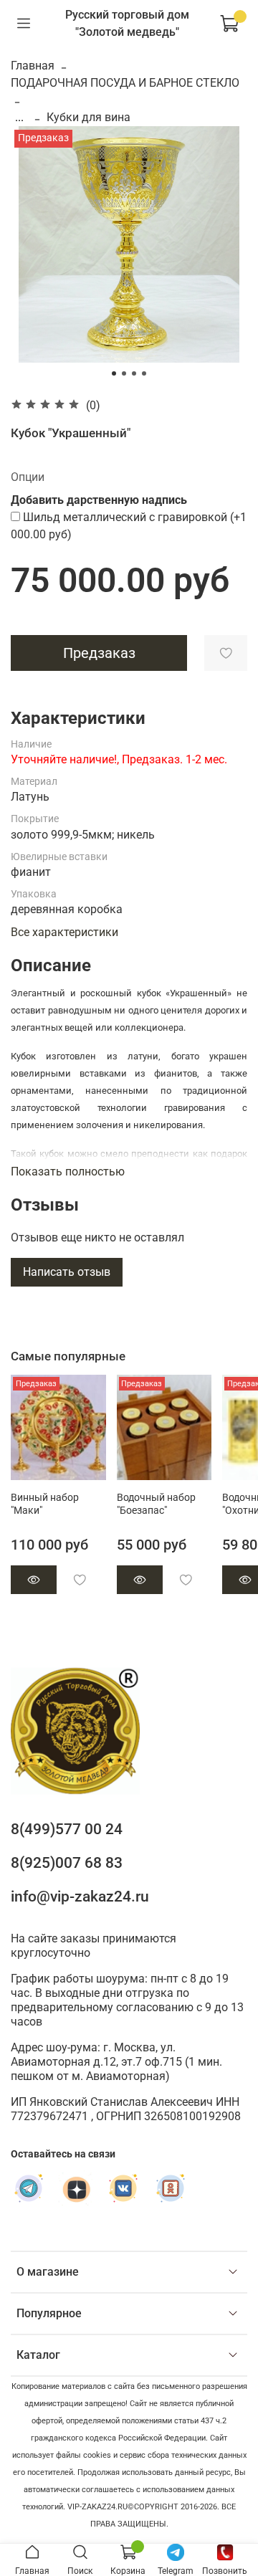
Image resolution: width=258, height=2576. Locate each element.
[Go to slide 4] (144, 373)
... (19, 118)
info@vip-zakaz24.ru (80, 1897)
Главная (33, 66)
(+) (129, 526)
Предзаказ (99, 653)
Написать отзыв (67, 1272)
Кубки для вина (89, 117)
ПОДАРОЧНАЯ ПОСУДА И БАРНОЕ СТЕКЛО (125, 83)
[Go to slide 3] (134, 373)
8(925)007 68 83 (67, 1863)
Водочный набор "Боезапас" (156, 1504)
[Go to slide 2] (124, 373)
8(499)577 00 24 (67, 1829)
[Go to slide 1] (114, 373)
